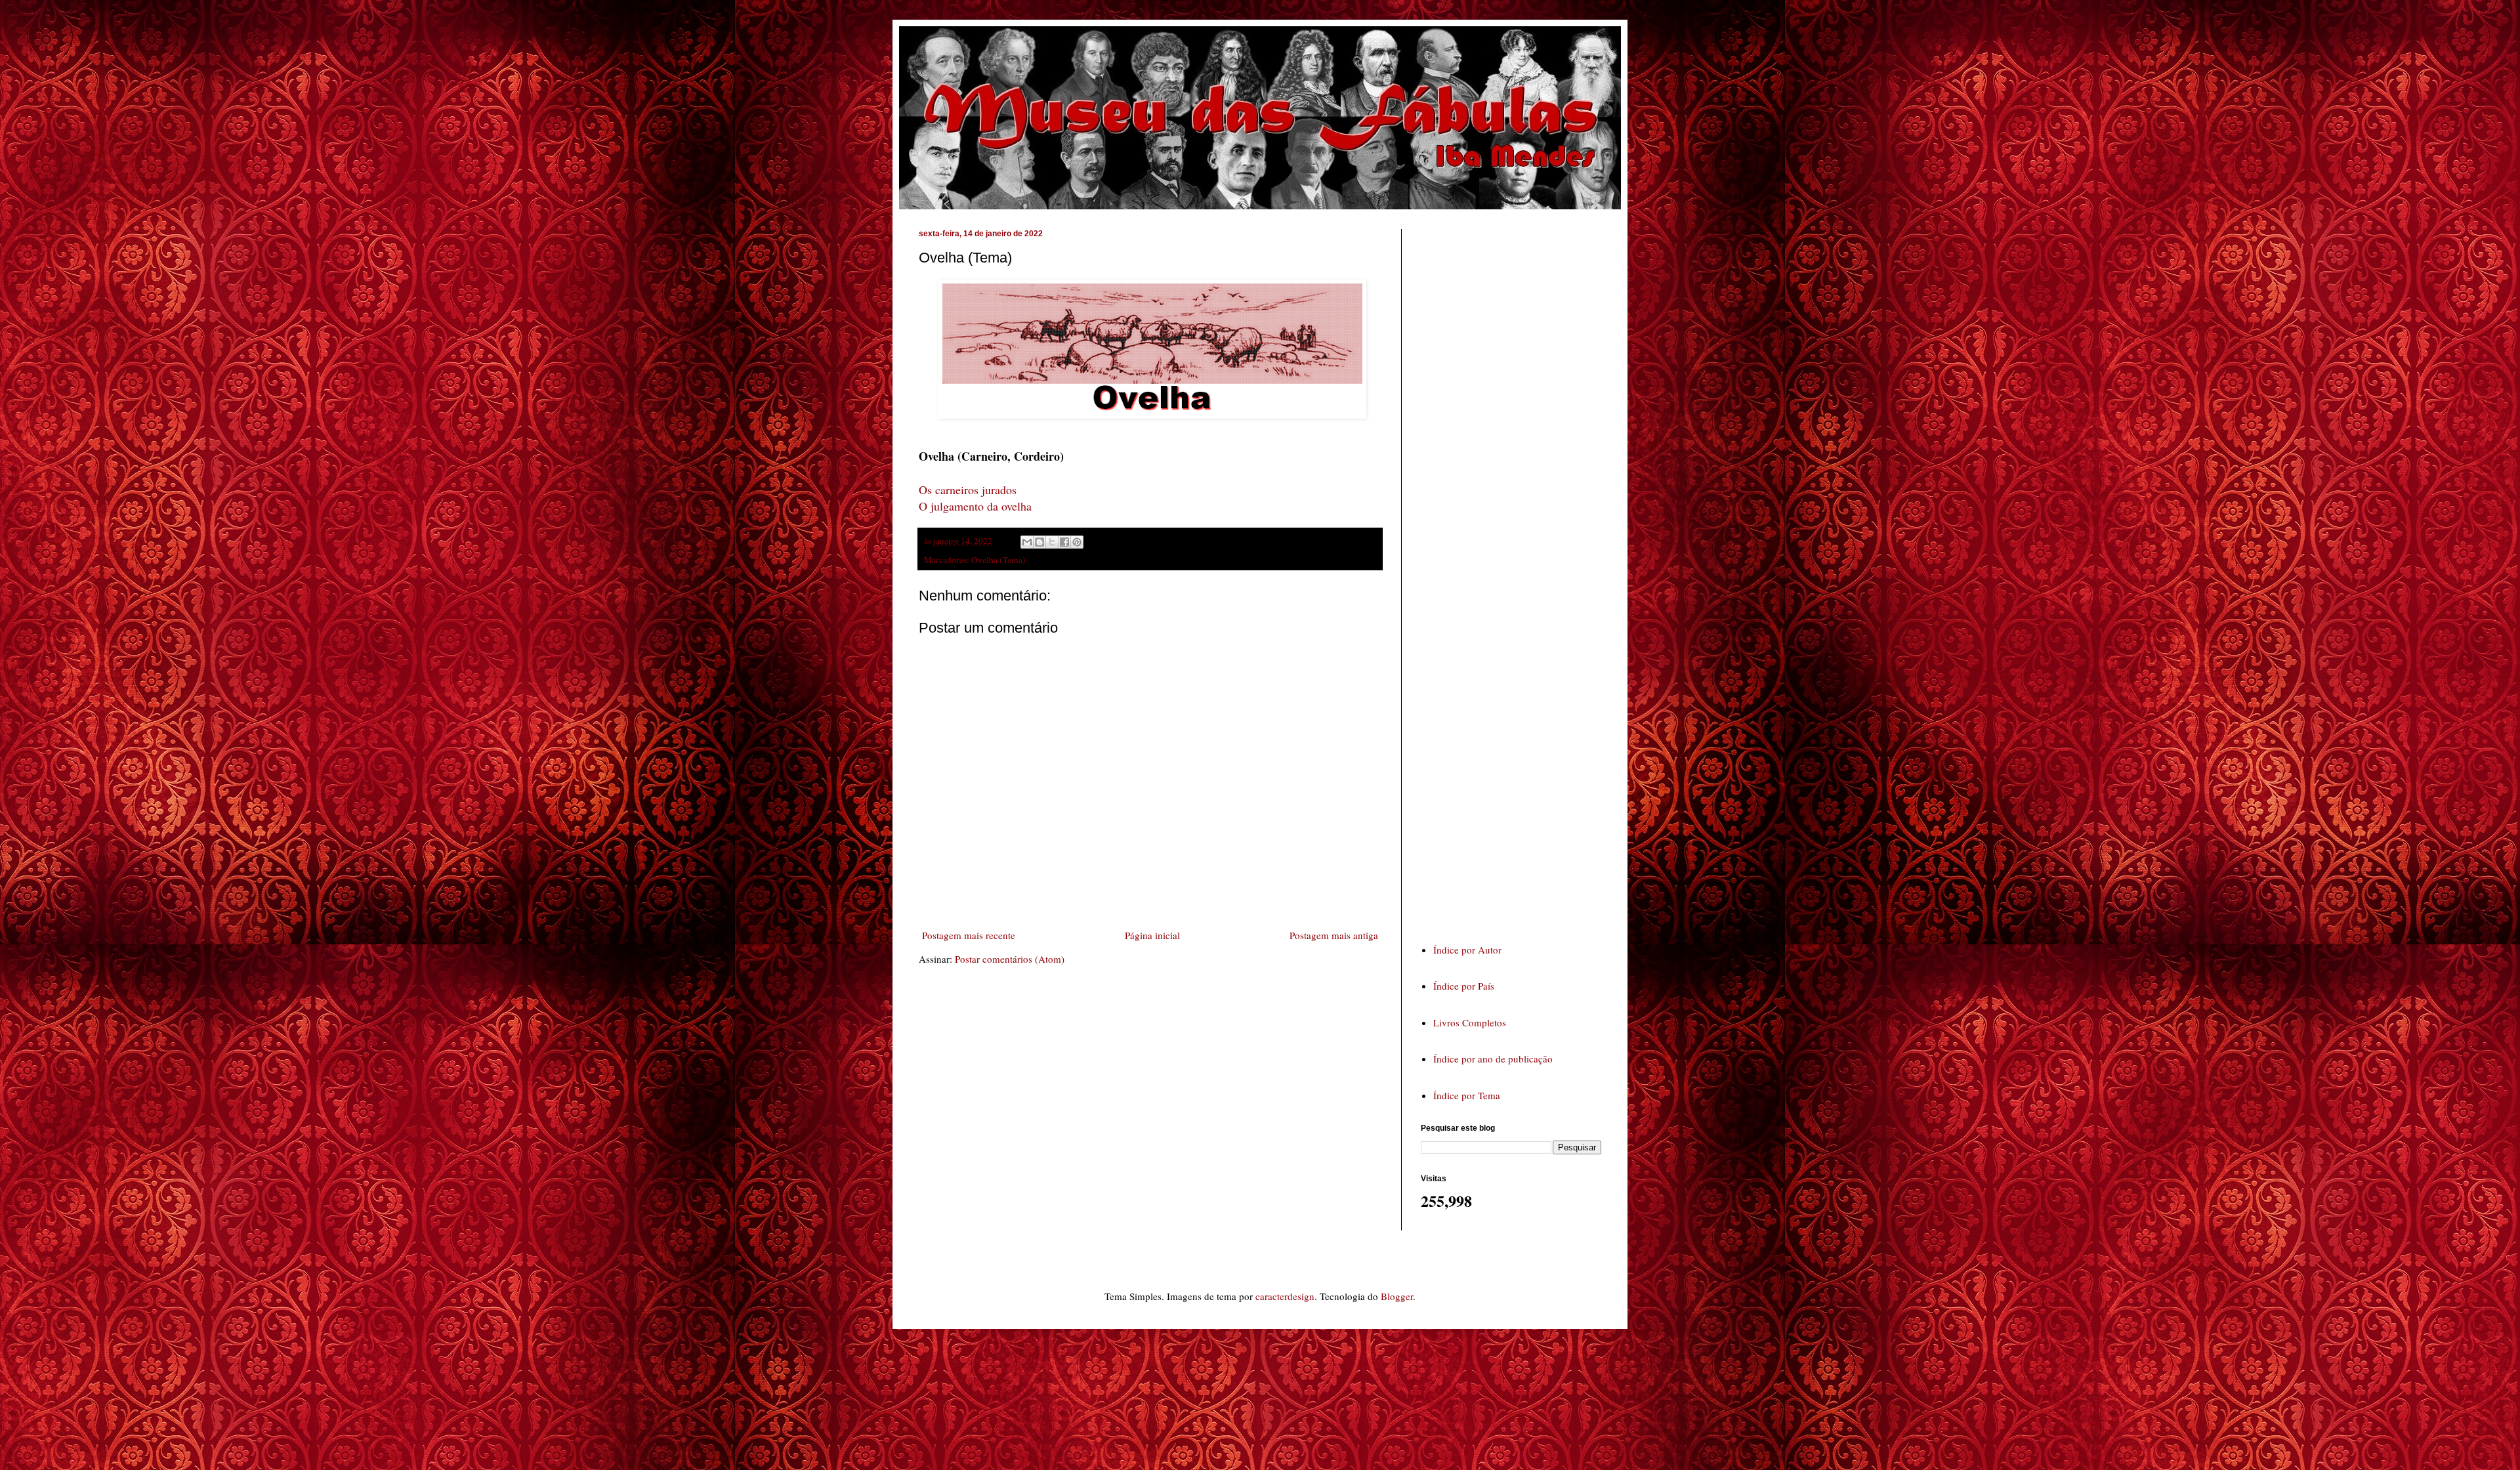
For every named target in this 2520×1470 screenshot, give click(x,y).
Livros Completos (1470, 1022)
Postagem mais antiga (1334, 935)
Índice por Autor (1467, 950)
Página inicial (1152, 935)
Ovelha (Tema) (998, 560)
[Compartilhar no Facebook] (1064, 542)
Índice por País (1464, 986)
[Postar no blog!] (1039, 542)
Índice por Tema (1467, 1095)
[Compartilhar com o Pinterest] (1077, 542)
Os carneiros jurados (968, 490)
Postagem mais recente (969, 935)
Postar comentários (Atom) (1010, 959)
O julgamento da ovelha (975, 506)
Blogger (1397, 1296)
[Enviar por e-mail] (1027, 542)
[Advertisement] (1519, 574)
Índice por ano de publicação (1493, 1059)
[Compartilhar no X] (1052, 542)
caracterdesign (1285, 1296)
